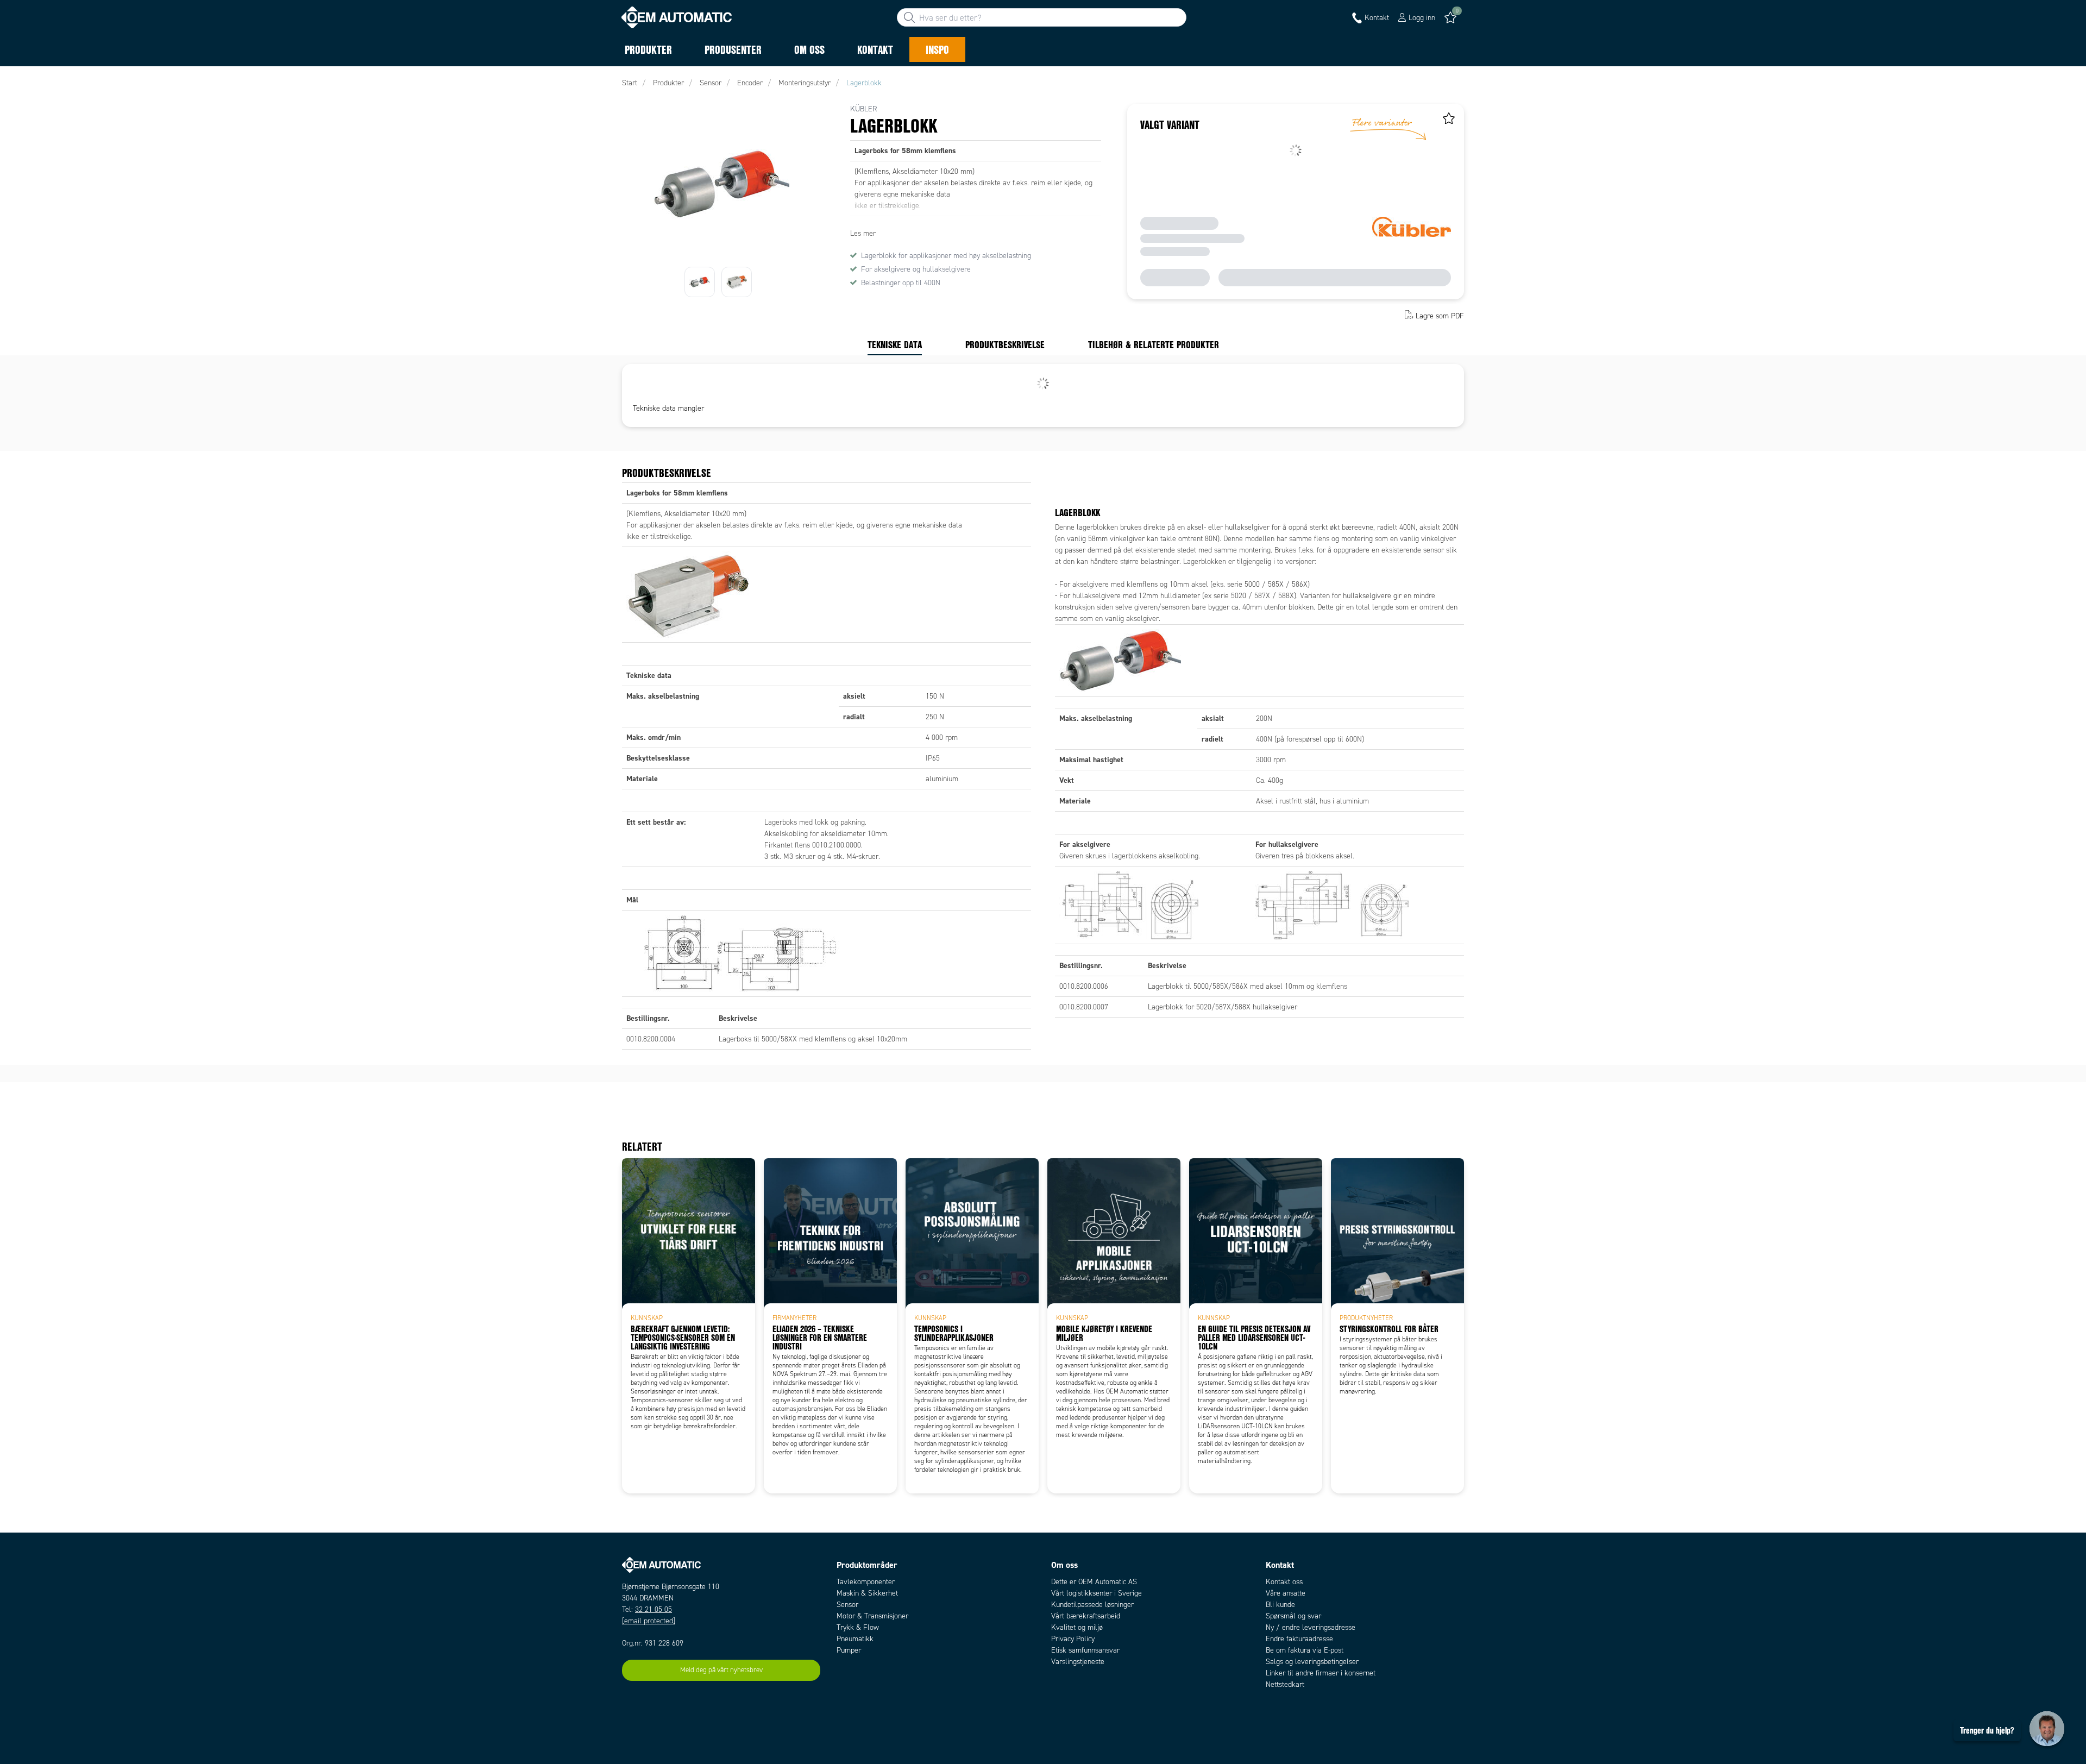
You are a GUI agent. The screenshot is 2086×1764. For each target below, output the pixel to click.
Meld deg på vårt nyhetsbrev (721, 1670)
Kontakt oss (1284, 1582)
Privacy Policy (1073, 1639)
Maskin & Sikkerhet (867, 1593)
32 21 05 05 (654, 1609)
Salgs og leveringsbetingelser (1312, 1662)
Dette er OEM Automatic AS (1094, 1582)
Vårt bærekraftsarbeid (1086, 1616)
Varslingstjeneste (1078, 1662)
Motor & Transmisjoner (872, 1616)
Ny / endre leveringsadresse (1311, 1627)
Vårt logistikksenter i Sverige (1097, 1593)
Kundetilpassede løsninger (1092, 1605)
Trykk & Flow (858, 1627)
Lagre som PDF (1440, 316)
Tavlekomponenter (866, 1582)
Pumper (849, 1650)
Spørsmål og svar (1293, 1616)
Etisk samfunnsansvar (1085, 1650)
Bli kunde (1280, 1605)
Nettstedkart (1285, 1684)
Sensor (847, 1605)
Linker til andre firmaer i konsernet (1321, 1673)
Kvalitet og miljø (1077, 1627)
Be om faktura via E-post (1305, 1650)
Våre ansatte (1286, 1593)
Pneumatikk (855, 1639)
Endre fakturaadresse (1299, 1639)
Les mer (863, 233)
